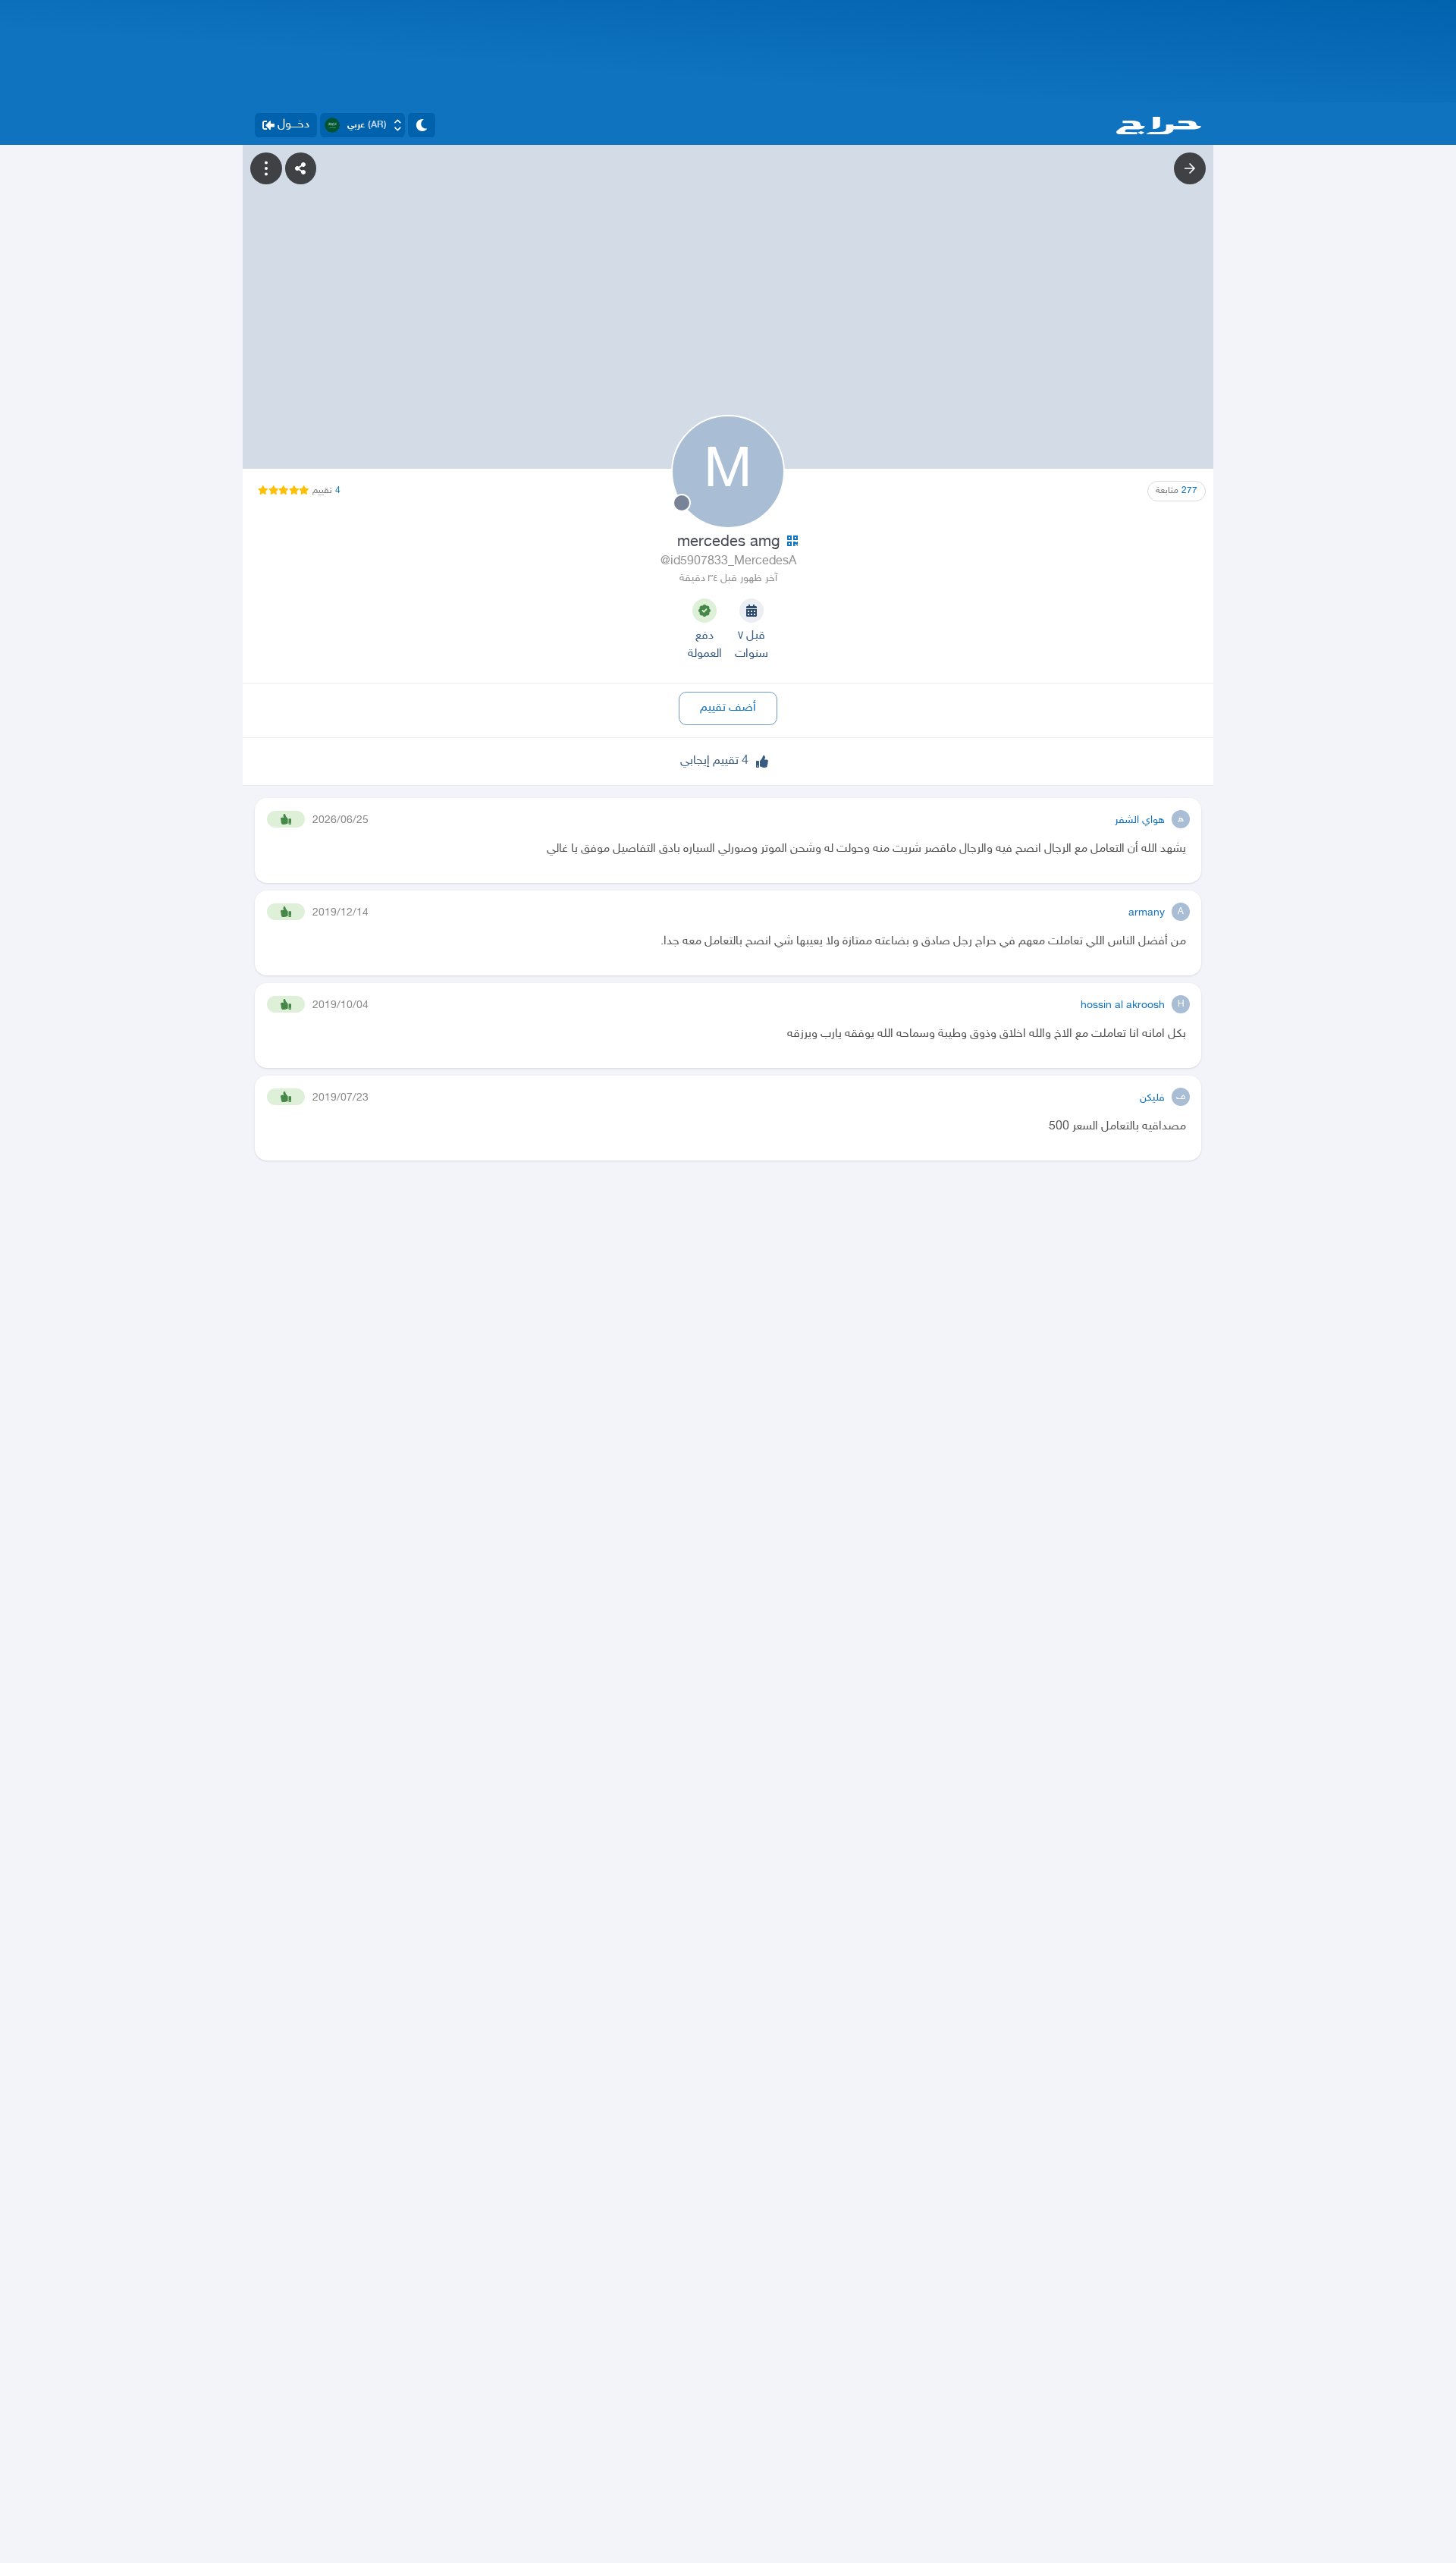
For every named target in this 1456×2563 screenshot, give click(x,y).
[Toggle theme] (422, 125)
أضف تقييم (728, 708)
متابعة (1177, 491)
